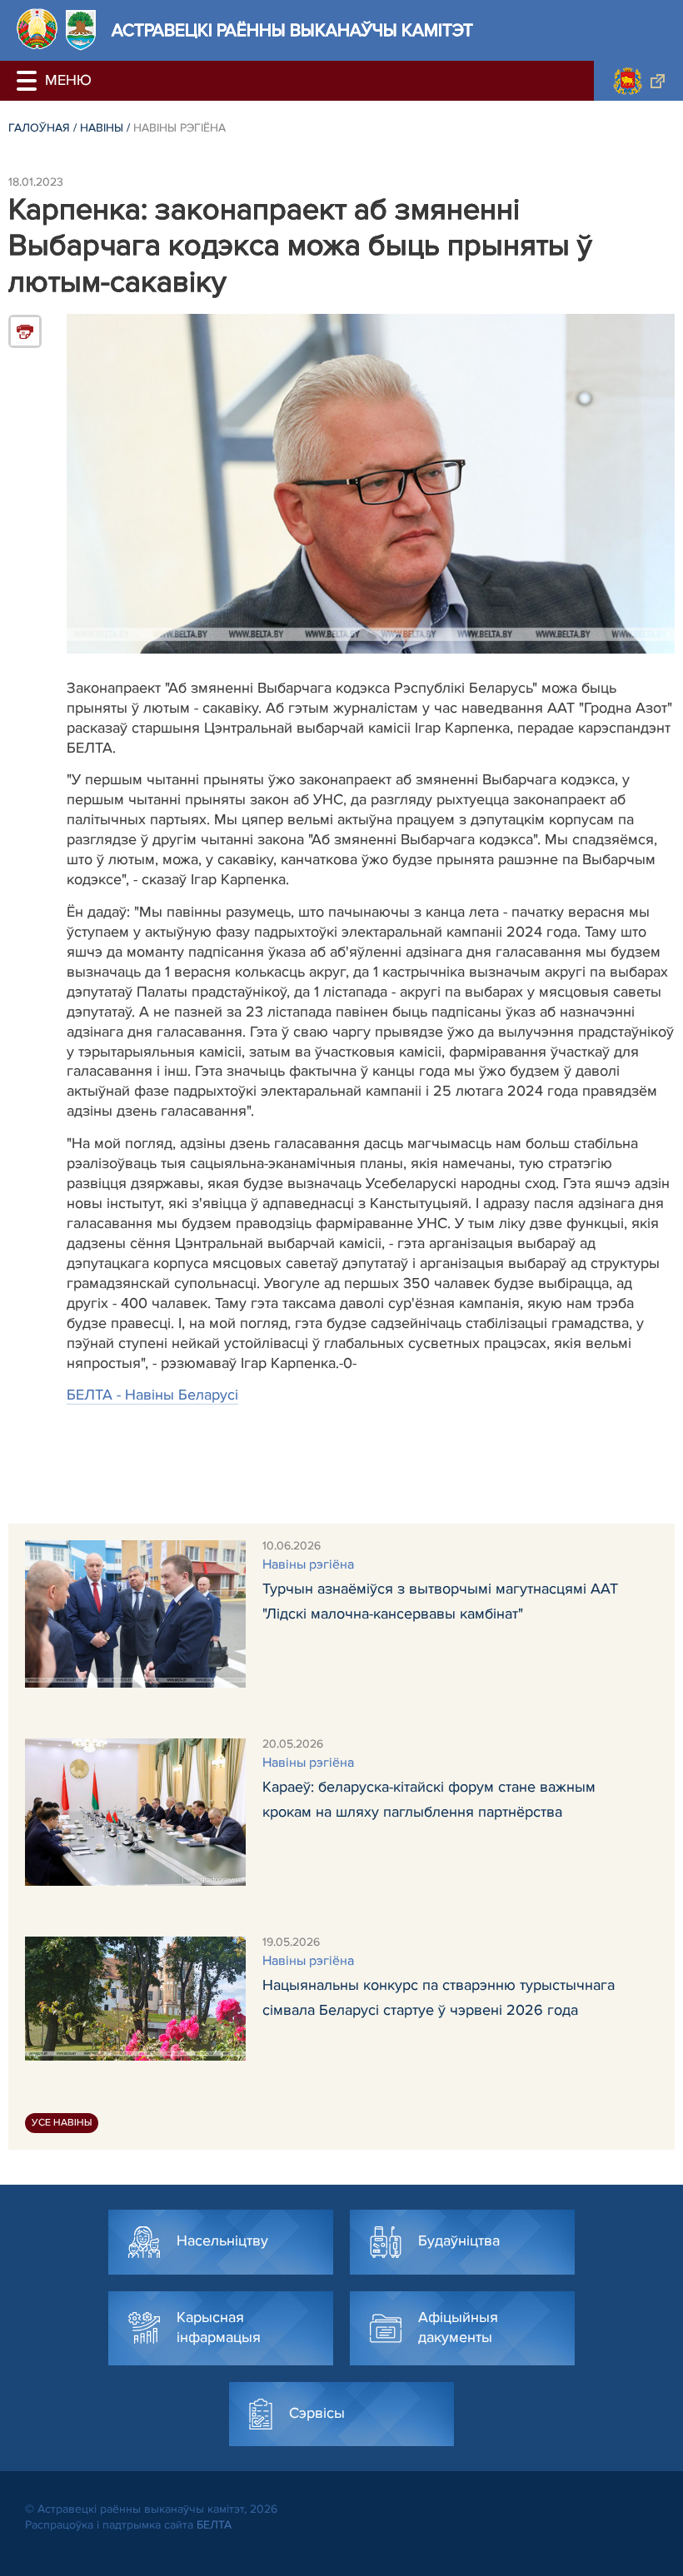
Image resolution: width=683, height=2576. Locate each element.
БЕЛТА (214, 2525)
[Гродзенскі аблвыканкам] (638, 81)
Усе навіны (62, 2123)
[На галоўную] (37, 29)
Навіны (102, 128)
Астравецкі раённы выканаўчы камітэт (292, 30)
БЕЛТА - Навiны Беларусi (152, 1395)
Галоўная (39, 128)
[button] (29, 81)
